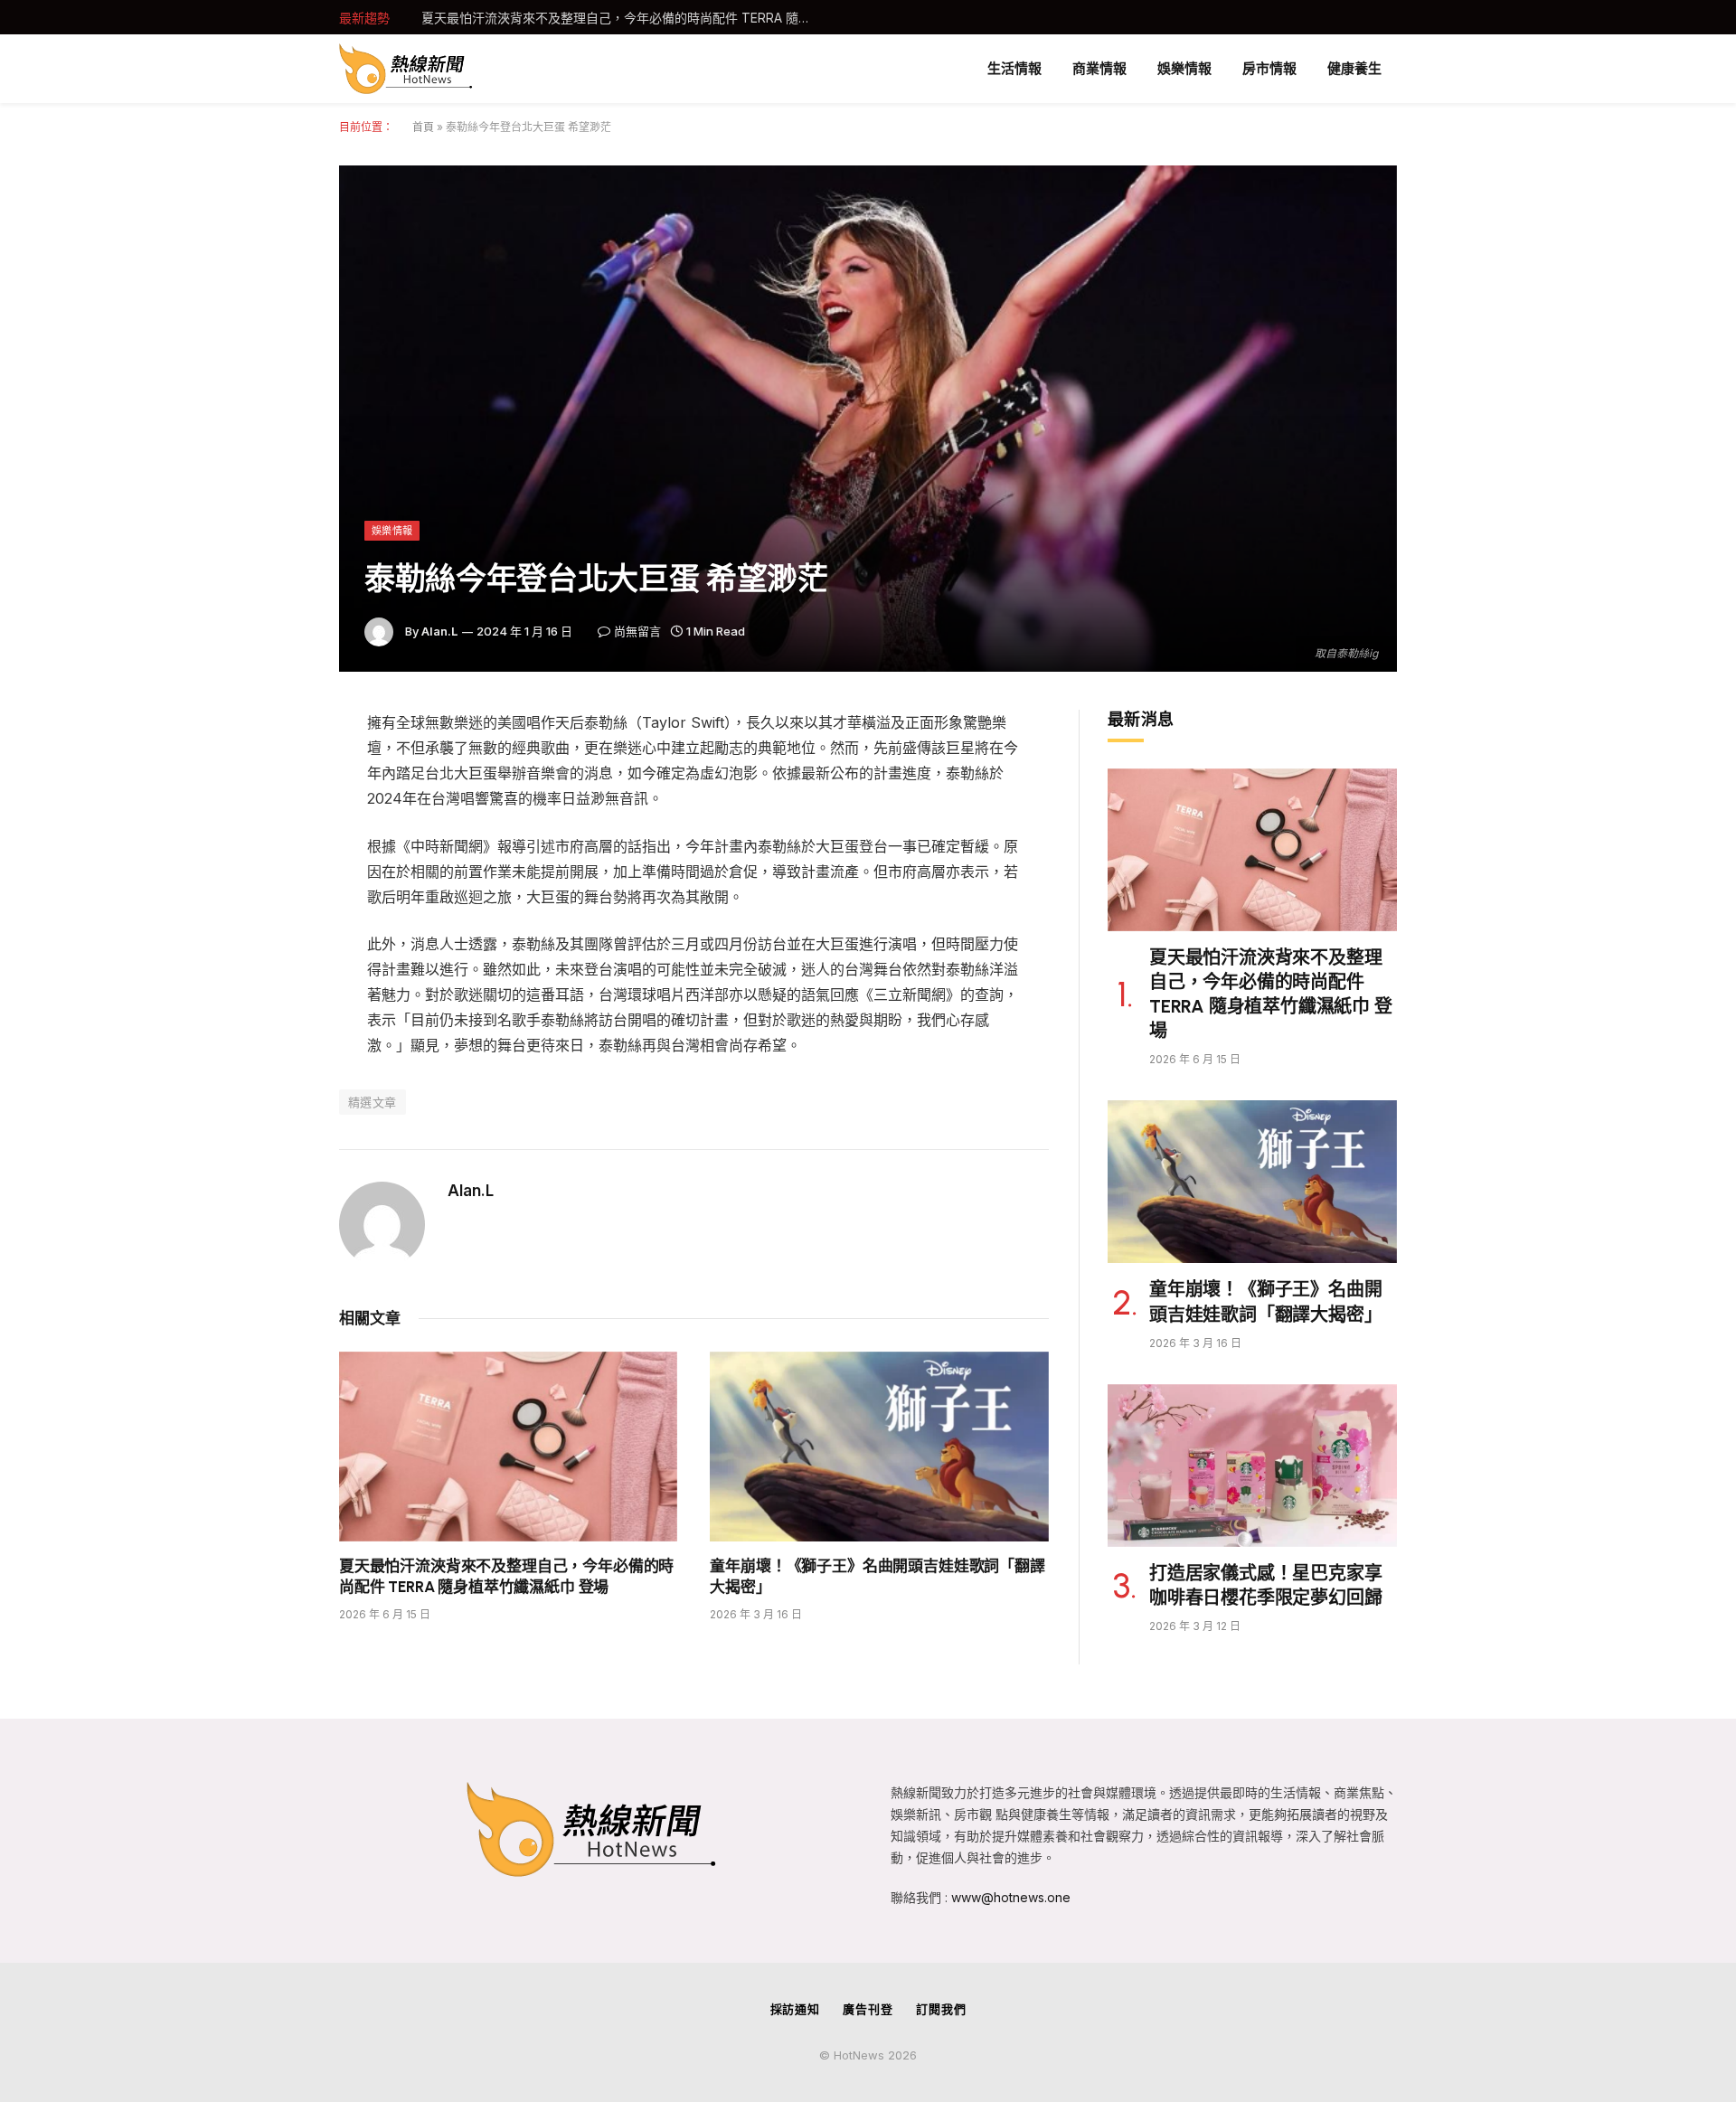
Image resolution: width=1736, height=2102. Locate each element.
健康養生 (1354, 68)
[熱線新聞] (407, 69)
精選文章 (373, 1102)
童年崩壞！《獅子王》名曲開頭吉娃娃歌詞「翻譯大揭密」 (586, 18)
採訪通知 (796, 2009)
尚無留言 (637, 631)
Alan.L (439, 631)
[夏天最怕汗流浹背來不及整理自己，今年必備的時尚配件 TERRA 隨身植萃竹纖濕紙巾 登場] (508, 1447)
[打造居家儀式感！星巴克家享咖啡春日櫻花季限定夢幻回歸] (1252, 1466)
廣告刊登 (868, 2009)
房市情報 (1269, 68)
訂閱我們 (941, 2009)
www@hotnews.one (1011, 1897)
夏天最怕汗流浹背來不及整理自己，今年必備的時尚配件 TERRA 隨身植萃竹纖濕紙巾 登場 (506, 1576)
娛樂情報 (1184, 68)
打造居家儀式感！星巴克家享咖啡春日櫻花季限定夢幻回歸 (1265, 1585)
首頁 (423, 127)
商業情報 (1099, 68)
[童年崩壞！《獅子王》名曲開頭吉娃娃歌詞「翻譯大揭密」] (879, 1447)
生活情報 (1014, 68)
